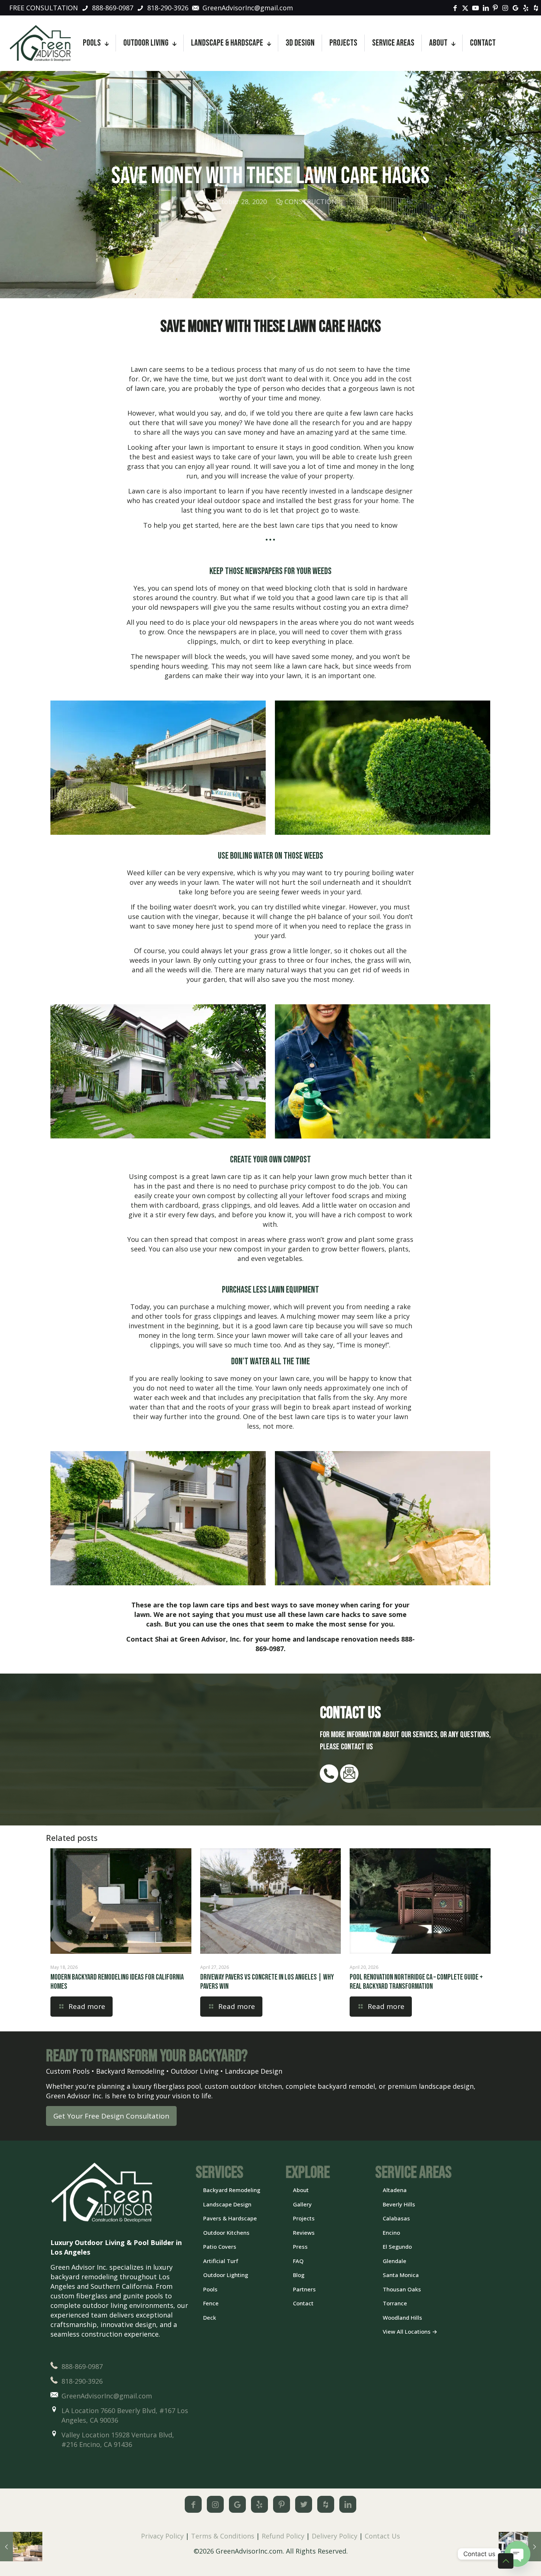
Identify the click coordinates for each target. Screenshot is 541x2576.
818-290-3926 (82, 2381)
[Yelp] (259, 2504)
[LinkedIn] (348, 2504)
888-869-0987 (82, 2366)
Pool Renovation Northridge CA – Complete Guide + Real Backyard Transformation (416, 1982)
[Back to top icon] (506, 2561)
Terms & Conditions (223, 2536)
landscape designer (382, 491)
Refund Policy (283, 2536)
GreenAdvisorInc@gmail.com (107, 2396)
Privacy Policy (162, 2536)
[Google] (237, 2504)
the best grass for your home (352, 500)
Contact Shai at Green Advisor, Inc (183, 1639)
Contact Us (382, 2536)
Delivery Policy (335, 2536)
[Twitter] (304, 2504)
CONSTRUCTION (311, 202)
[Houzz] (326, 2504)
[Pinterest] (282, 2504)
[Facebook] (193, 2504)
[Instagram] (215, 2504)
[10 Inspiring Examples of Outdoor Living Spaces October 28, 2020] (21, 2547)
